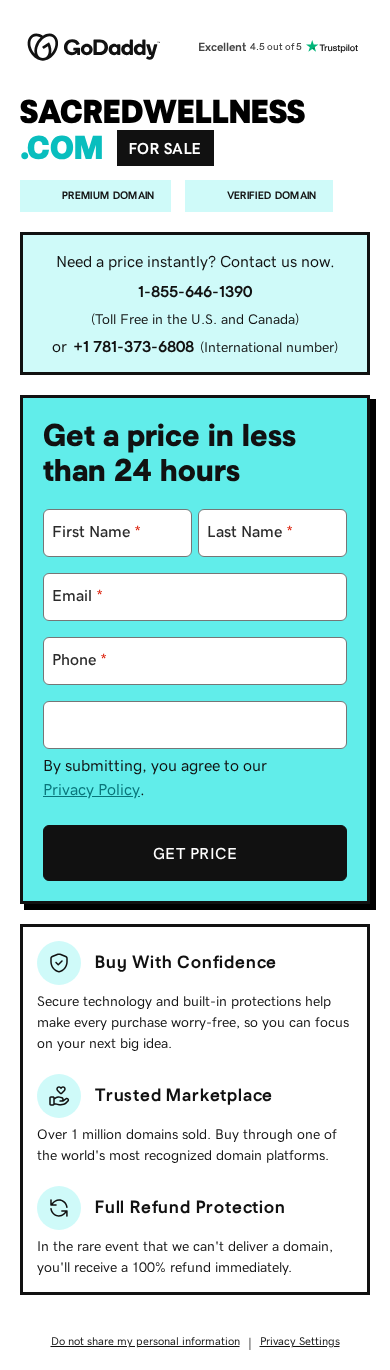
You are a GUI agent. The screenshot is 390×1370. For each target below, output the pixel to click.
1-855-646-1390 (195, 291)
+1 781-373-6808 (133, 346)
